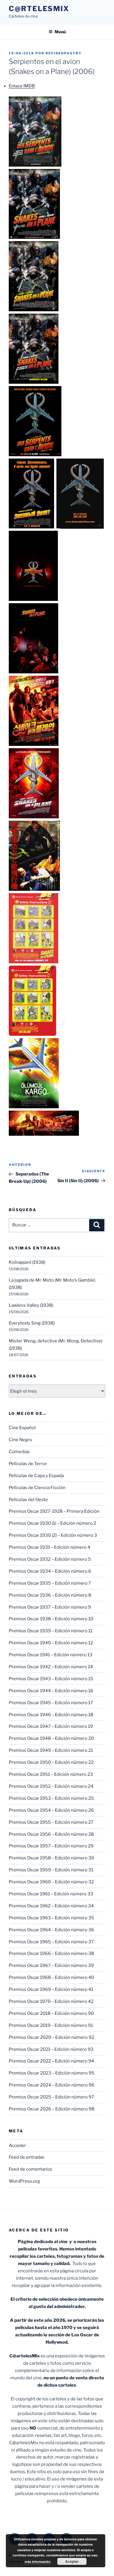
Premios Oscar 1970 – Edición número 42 (51, 2001)
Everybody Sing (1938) (32, 1323)
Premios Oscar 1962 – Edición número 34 (51, 1906)
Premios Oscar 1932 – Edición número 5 (50, 1559)
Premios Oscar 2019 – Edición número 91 (51, 2025)
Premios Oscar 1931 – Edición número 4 (50, 1547)
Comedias (19, 1452)
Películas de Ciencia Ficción (37, 1488)
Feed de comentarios (31, 2169)
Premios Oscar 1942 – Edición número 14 (51, 1667)
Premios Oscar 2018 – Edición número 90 (51, 2013)
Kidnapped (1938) (27, 1262)
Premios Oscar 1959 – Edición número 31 (51, 1870)
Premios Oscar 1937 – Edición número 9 (50, 1607)
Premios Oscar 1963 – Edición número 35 (51, 1918)
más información (38, 2562)
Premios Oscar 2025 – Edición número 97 (51, 2097)
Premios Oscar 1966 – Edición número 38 (51, 1953)
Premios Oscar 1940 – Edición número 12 (51, 1643)
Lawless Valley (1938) (31, 1305)
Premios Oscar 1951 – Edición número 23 (51, 1774)
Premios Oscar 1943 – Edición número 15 (51, 1679)
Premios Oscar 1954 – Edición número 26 (51, 1810)
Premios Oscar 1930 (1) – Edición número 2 (52, 1523)
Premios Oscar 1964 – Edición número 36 (51, 1930)
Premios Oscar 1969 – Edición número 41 (51, 1989)
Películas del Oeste (28, 1500)
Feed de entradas (27, 2157)
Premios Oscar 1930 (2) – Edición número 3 (53, 1535)
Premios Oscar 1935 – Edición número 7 (50, 1583)
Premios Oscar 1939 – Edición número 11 (51, 1631)
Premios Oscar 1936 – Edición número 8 (50, 1595)
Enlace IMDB (22, 86)
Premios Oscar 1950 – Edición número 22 (51, 1762)
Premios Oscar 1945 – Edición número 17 (51, 1703)
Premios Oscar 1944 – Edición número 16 (51, 1691)
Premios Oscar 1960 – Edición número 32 (51, 1882)
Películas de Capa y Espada (36, 1476)
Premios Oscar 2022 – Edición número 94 (51, 2061)
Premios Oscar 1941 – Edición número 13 (51, 1655)
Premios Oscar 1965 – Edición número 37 (51, 1942)
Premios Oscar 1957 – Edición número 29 (51, 1846)
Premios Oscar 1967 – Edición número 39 (51, 1965)
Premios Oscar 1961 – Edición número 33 (51, 1894)
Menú (60, 32)
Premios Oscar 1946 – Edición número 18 (51, 1715)
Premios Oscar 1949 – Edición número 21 (51, 1750)
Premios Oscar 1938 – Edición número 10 (51, 1619)
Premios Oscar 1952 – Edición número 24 (51, 1786)
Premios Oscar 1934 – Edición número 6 (50, 1571)
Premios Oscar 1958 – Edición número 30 (51, 1858)
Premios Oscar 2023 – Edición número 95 (52, 2073)
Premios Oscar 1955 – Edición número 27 (51, 1822)
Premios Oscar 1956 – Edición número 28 (51, 1834)
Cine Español (22, 1428)
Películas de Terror (28, 1464)
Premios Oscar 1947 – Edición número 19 (51, 1726)
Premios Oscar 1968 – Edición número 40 (51, 1977)
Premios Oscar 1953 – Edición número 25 (51, 1798)
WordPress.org (24, 2181)
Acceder (17, 2145)
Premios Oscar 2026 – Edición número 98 (52, 2109)
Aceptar (72, 2561)
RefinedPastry (64, 53)
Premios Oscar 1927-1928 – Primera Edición (54, 1511)
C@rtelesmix (39, 9)
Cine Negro (20, 1440)
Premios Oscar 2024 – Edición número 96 (52, 2085)
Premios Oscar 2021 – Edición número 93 (51, 2049)
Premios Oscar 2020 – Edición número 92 (51, 2037)
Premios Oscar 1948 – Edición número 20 (51, 1738)
